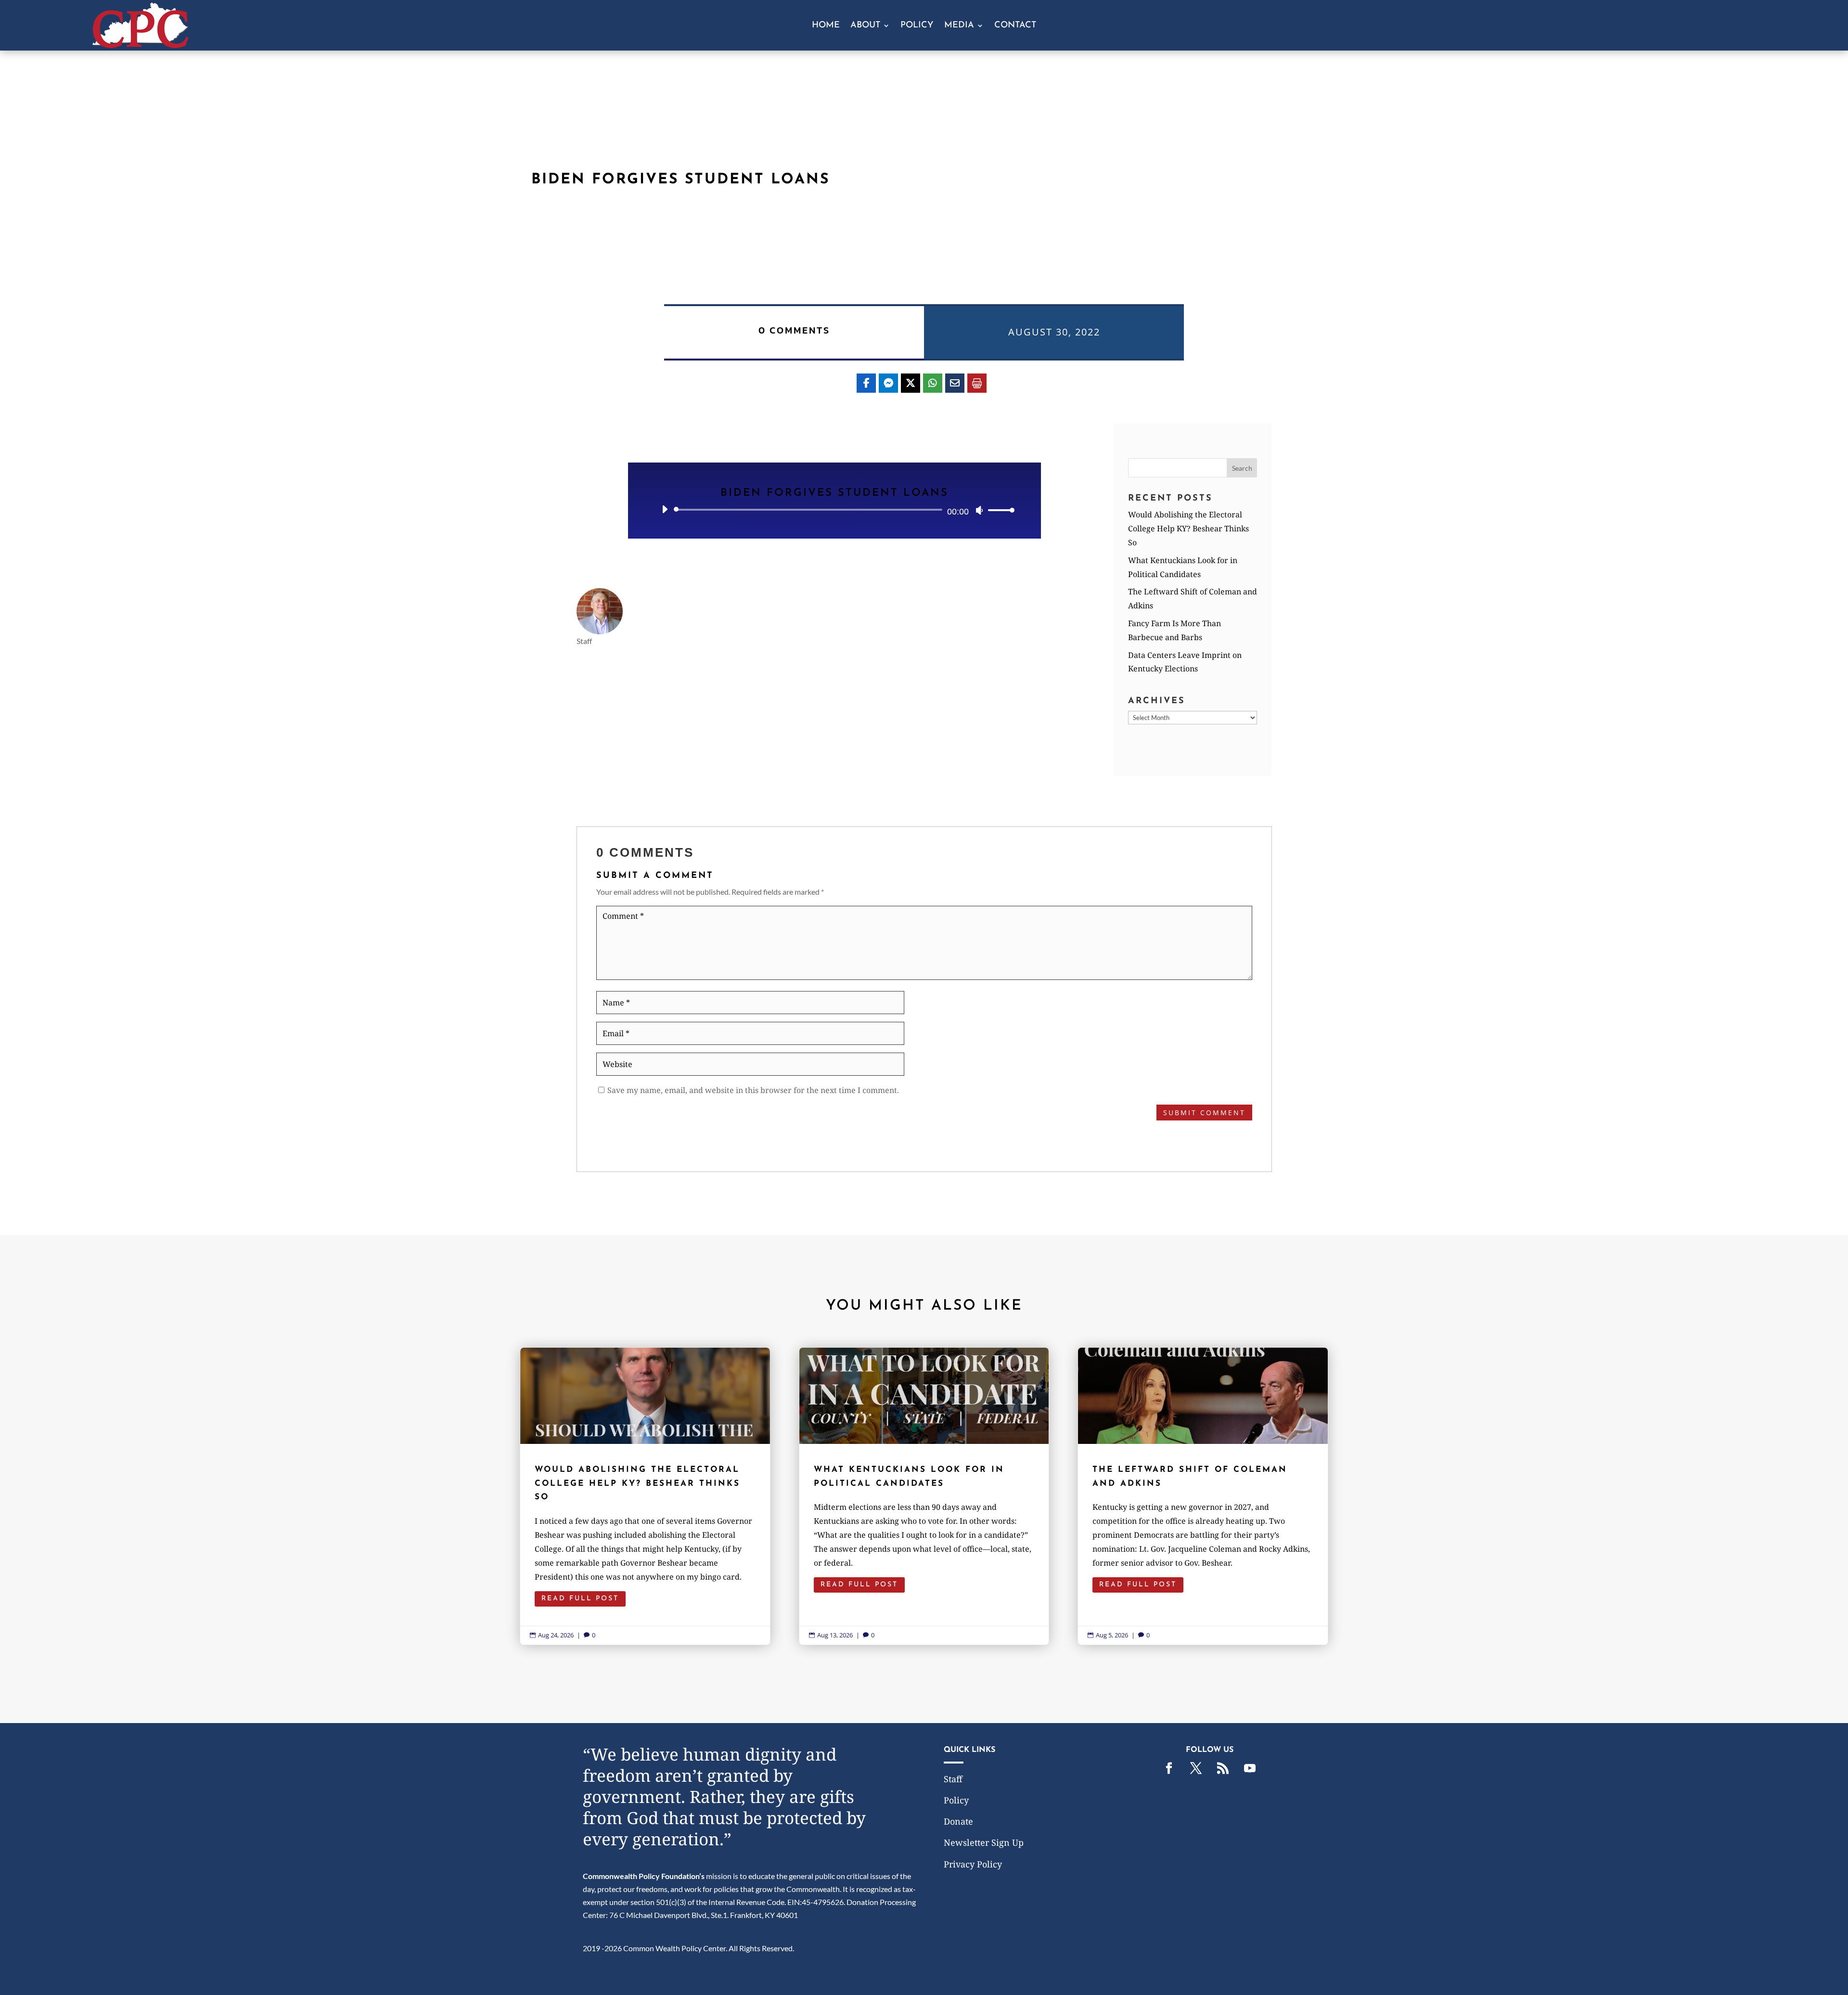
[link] (141, 45)
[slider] (999, 510)
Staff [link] (953, 1779)
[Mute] (979, 510)
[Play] (665, 509)
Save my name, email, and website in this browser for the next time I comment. (753, 1090)
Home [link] (826, 26)
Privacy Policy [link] (973, 1864)
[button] (1242, 468)
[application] (834, 510)
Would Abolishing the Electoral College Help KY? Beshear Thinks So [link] (1188, 528)
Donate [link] (958, 1821)
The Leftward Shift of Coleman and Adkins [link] (1203, 1496)
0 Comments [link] (794, 330)
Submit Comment (1204, 1113)
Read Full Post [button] (580, 1599)
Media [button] (959, 26)
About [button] (865, 26)
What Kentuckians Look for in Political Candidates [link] (924, 1496)
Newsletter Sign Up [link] (984, 1842)
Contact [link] (1015, 26)
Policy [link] (917, 26)
